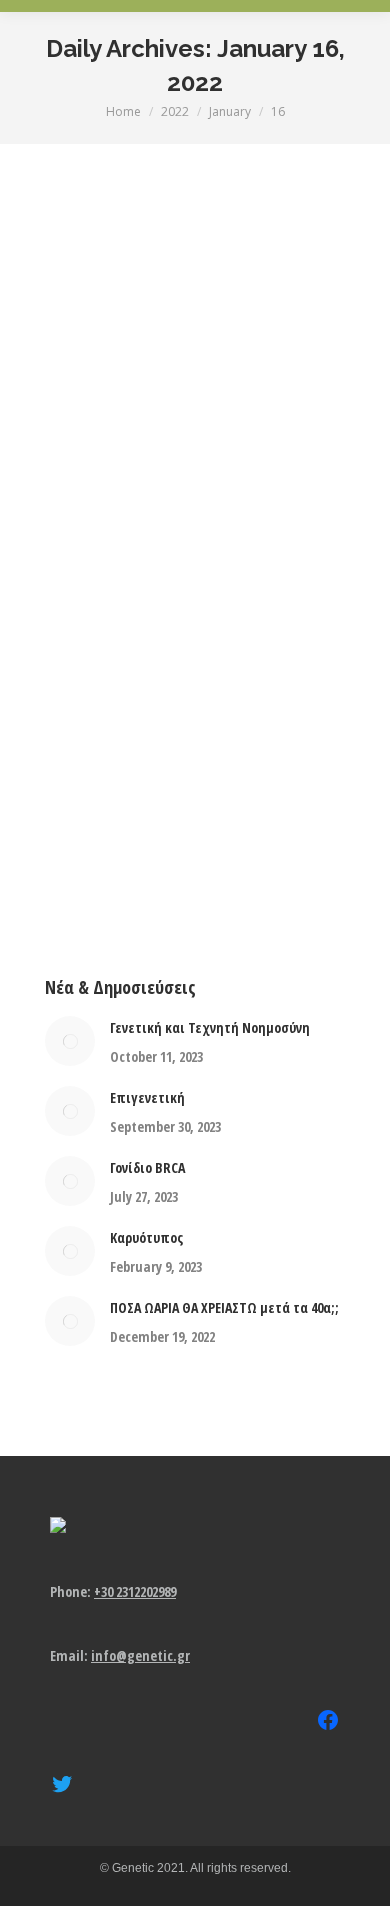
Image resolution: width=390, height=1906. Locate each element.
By (201, 492)
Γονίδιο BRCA (147, 1167)
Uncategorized (85, 492)
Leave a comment (203, 516)
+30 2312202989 (135, 1591)
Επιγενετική (147, 1097)
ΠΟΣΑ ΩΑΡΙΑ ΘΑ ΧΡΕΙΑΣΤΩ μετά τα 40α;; (224, 1307)
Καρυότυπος (146, 1237)
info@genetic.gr (140, 1655)
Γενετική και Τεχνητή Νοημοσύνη (210, 1027)
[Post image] (70, 1041)
